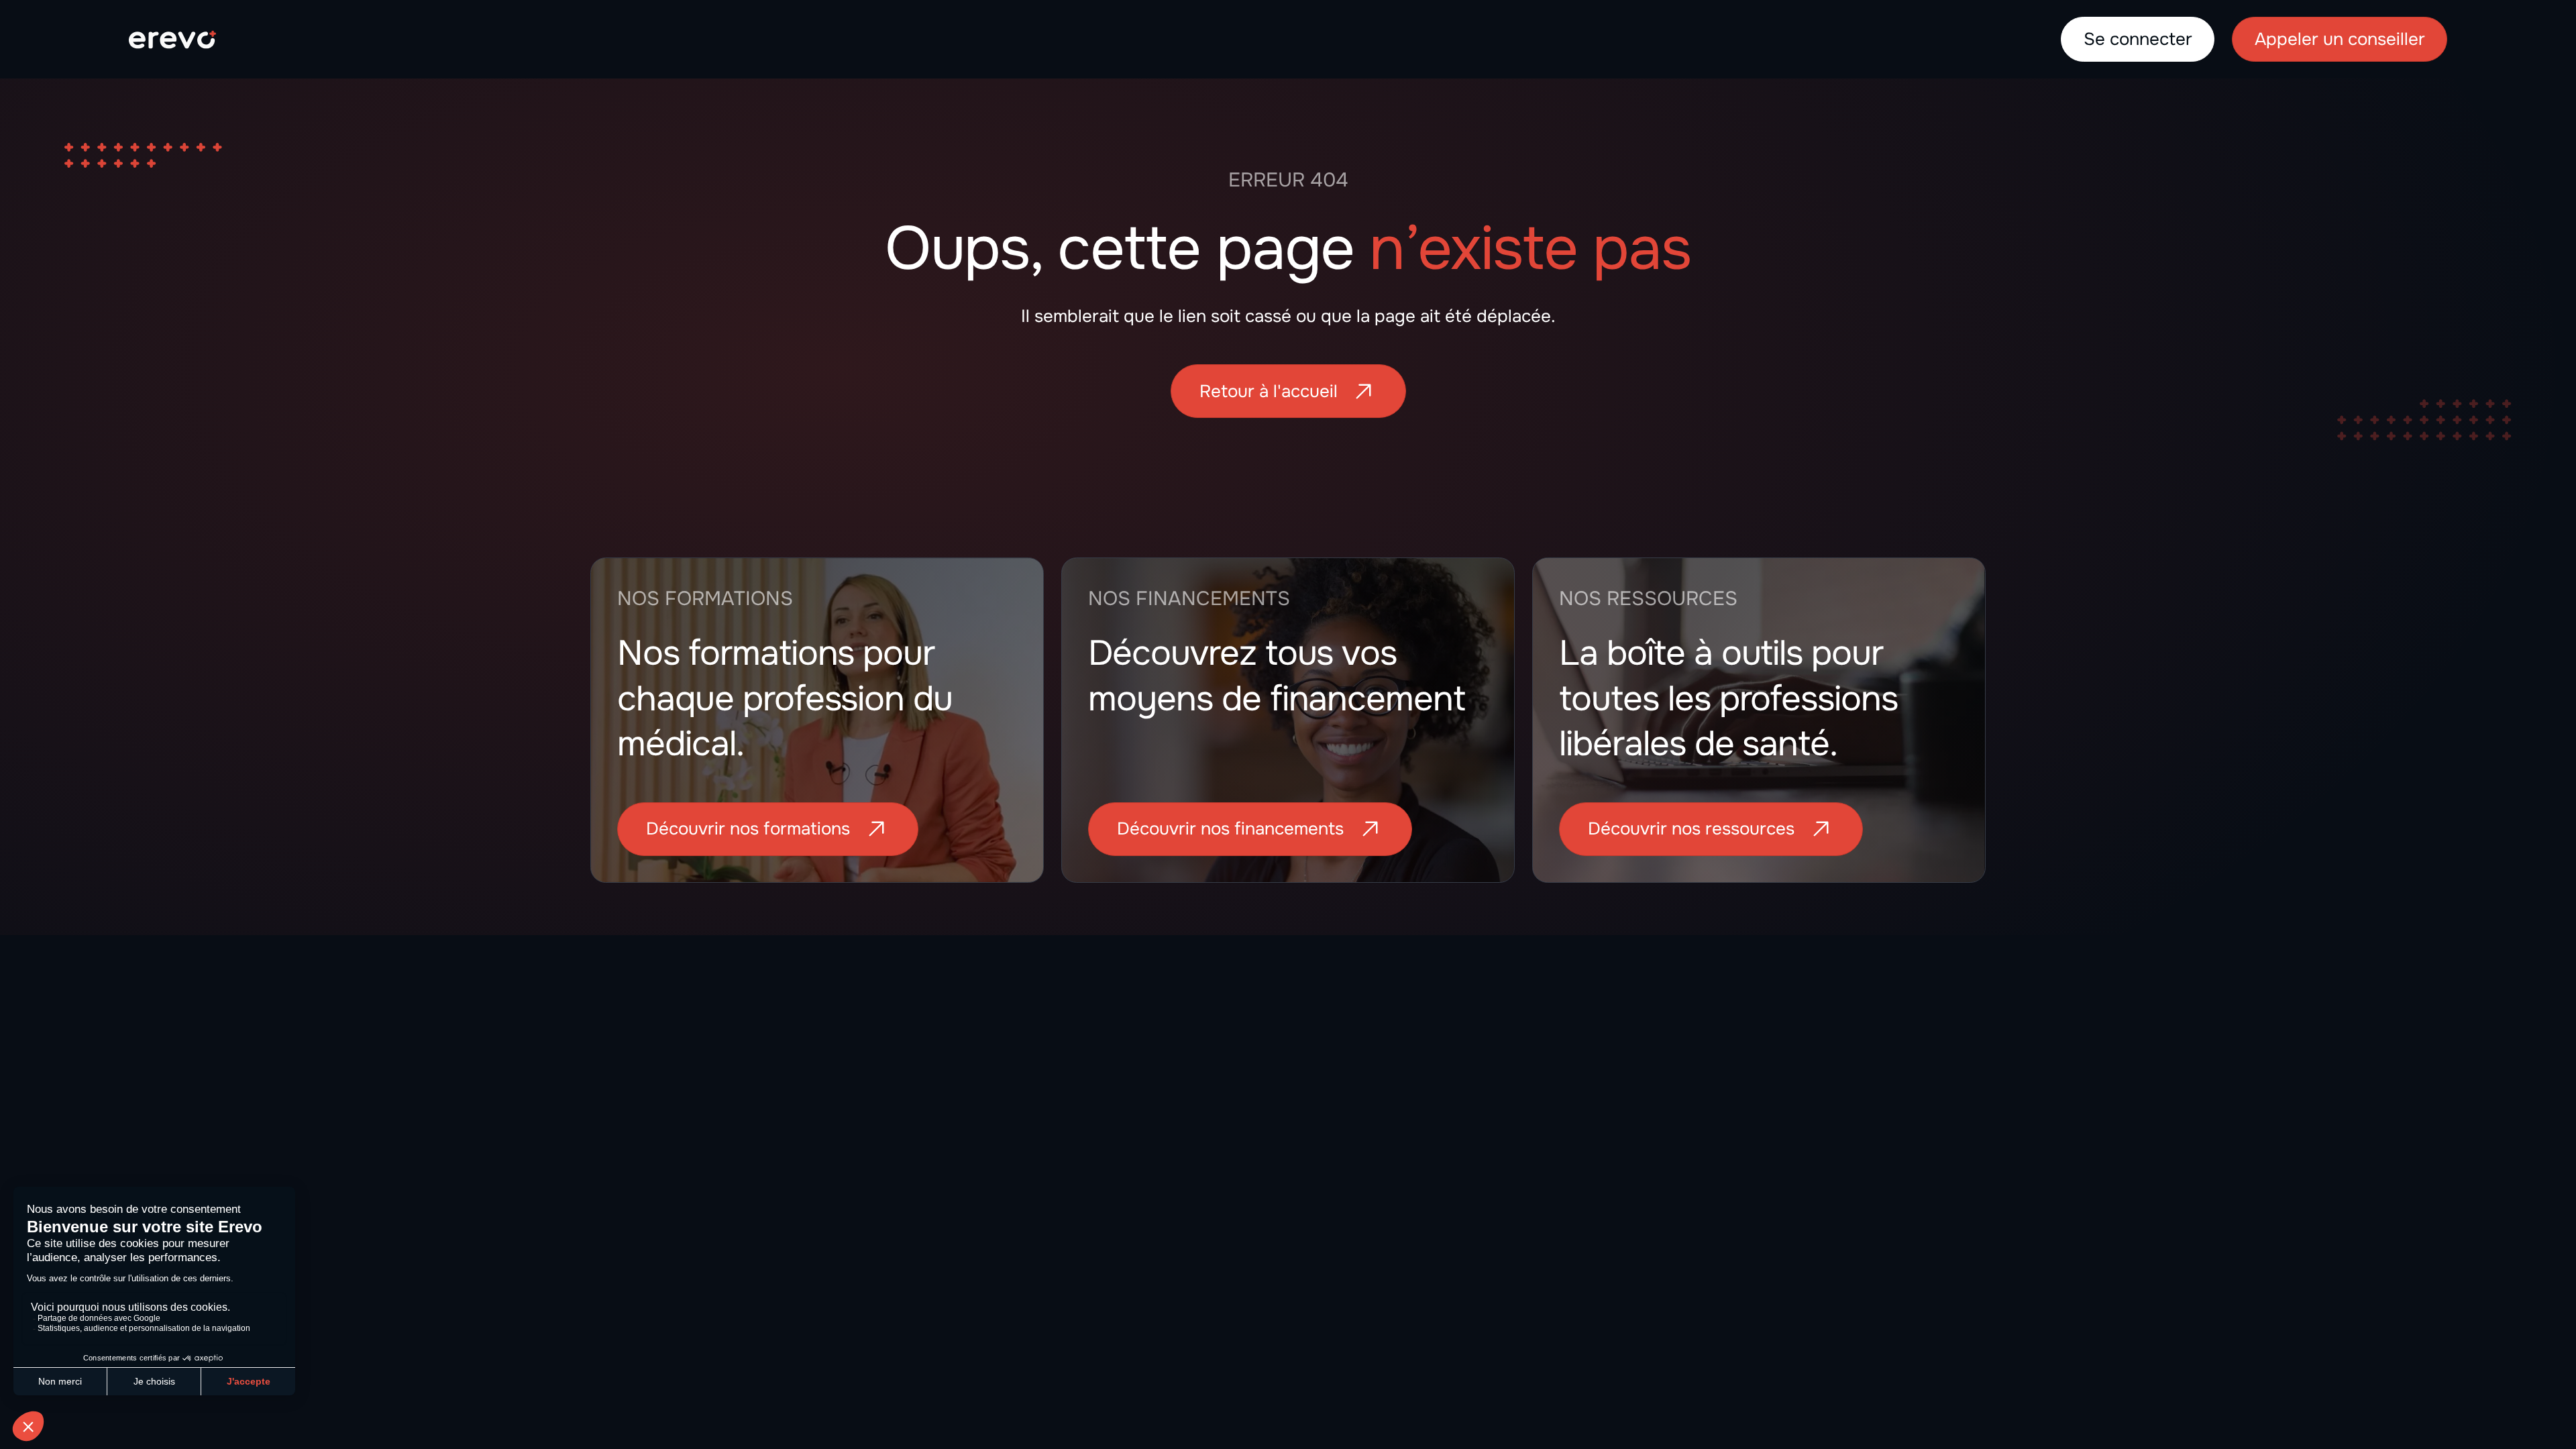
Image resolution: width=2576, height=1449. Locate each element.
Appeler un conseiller (2340, 39)
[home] (172, 39)
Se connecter (2138, 39)
